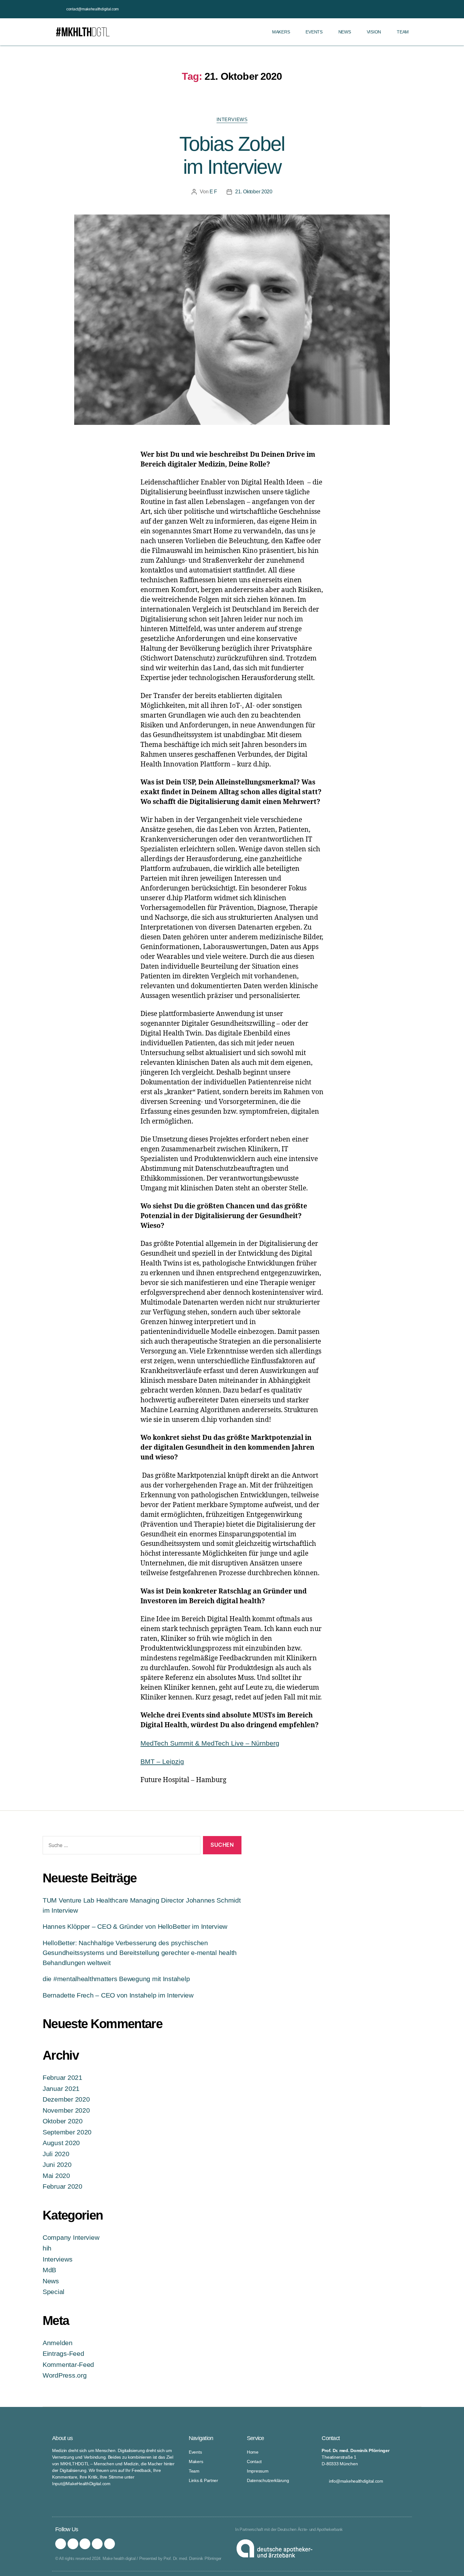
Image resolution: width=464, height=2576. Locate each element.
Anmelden (58, 2343)
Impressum (258, 2471)
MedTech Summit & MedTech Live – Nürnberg (210, 1743)
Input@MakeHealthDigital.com (81, 2484)
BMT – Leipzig (162, 1761)
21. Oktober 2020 (254, 192)
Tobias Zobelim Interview (232, 155)
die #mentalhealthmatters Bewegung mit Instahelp (116, 1979)
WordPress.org (65, 2375)
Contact (254, 2462)
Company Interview (71, 2237)
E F (213, 192)
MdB (49, 2270)
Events (314, 32)
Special (54, 2292)
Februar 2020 (62, 2186)
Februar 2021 (62, 2077)
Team (403, 32)
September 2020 (67, 2132)
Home (253, 2452)
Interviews (232, 119)
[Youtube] (97, 2544)
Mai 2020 (56, 2176)
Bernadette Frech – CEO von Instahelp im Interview (118, 1995)
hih (47, 2248)
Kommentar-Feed (68, 2365)
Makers (281, 32)
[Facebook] (73, 2544)
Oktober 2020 (63, 2121)
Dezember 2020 (66, 2099)
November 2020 (66, 2110)
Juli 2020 (56, 2154)
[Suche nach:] (120, 1847)
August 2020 (61, 2143)
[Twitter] (85, 2544)
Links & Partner (203, 2480)
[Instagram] (61, 2544)
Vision (374, 32)
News (345, 32)
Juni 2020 (57, 2165)
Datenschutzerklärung (268, 2480)
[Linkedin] (110, 2544)
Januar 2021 (61, 2089)
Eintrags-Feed (63, 2353)
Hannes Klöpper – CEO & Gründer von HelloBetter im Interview (135, 1926)
